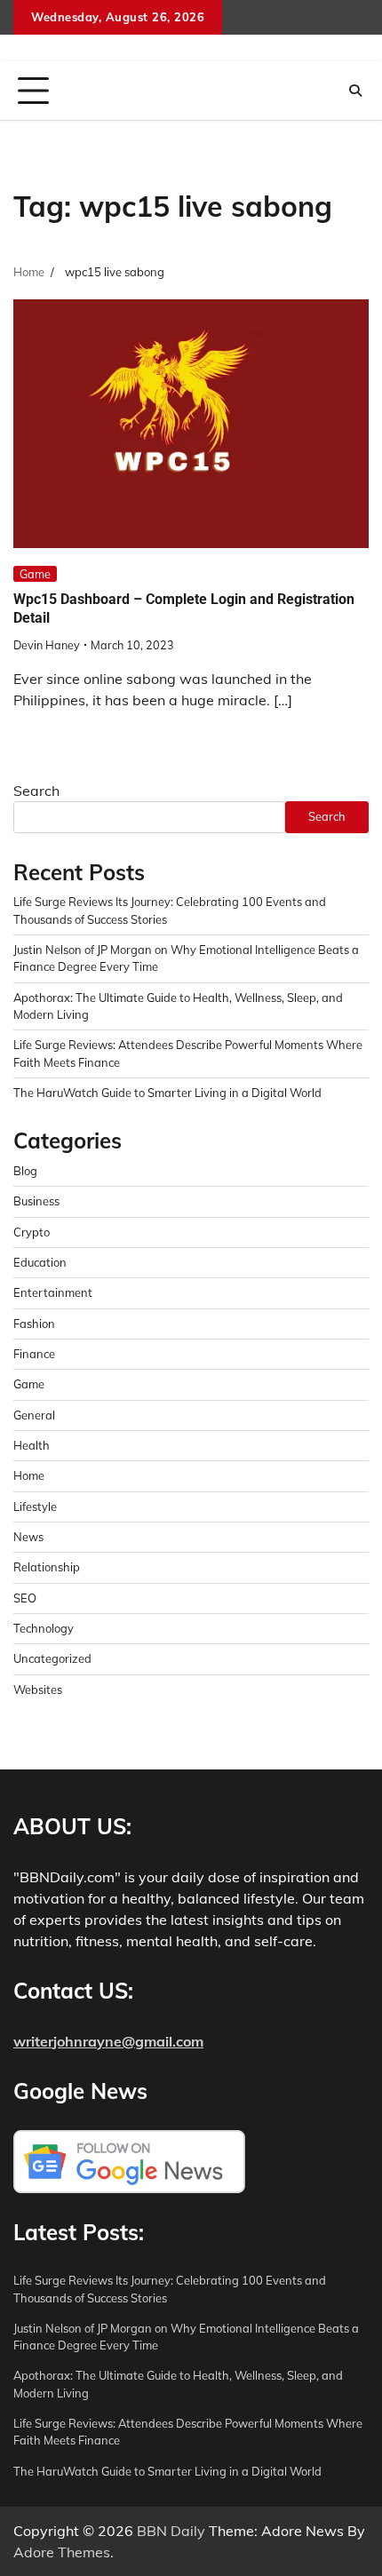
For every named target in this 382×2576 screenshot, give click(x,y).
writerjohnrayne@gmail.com (108, 2041)
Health (32, 1445)
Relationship (47, 1567)
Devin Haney (47, 645)
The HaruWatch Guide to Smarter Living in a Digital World (167, 1093)
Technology (44, 1628)
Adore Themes (62, 2552)
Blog (25, 1171)
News (28, 1537)
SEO (25, 1598)
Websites (38, 1690)
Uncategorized (52, 1658)
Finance (34, 1354)
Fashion (34, 1324)
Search (36, 791)
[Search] (355, 91)
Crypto (32, 1232)
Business (36, 1201)
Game (35, 574)
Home (29, 1475)
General (34, 1415)
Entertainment (53, 1292)
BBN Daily (171, 2531)
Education (40, 1262)
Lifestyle (35, 1507)
